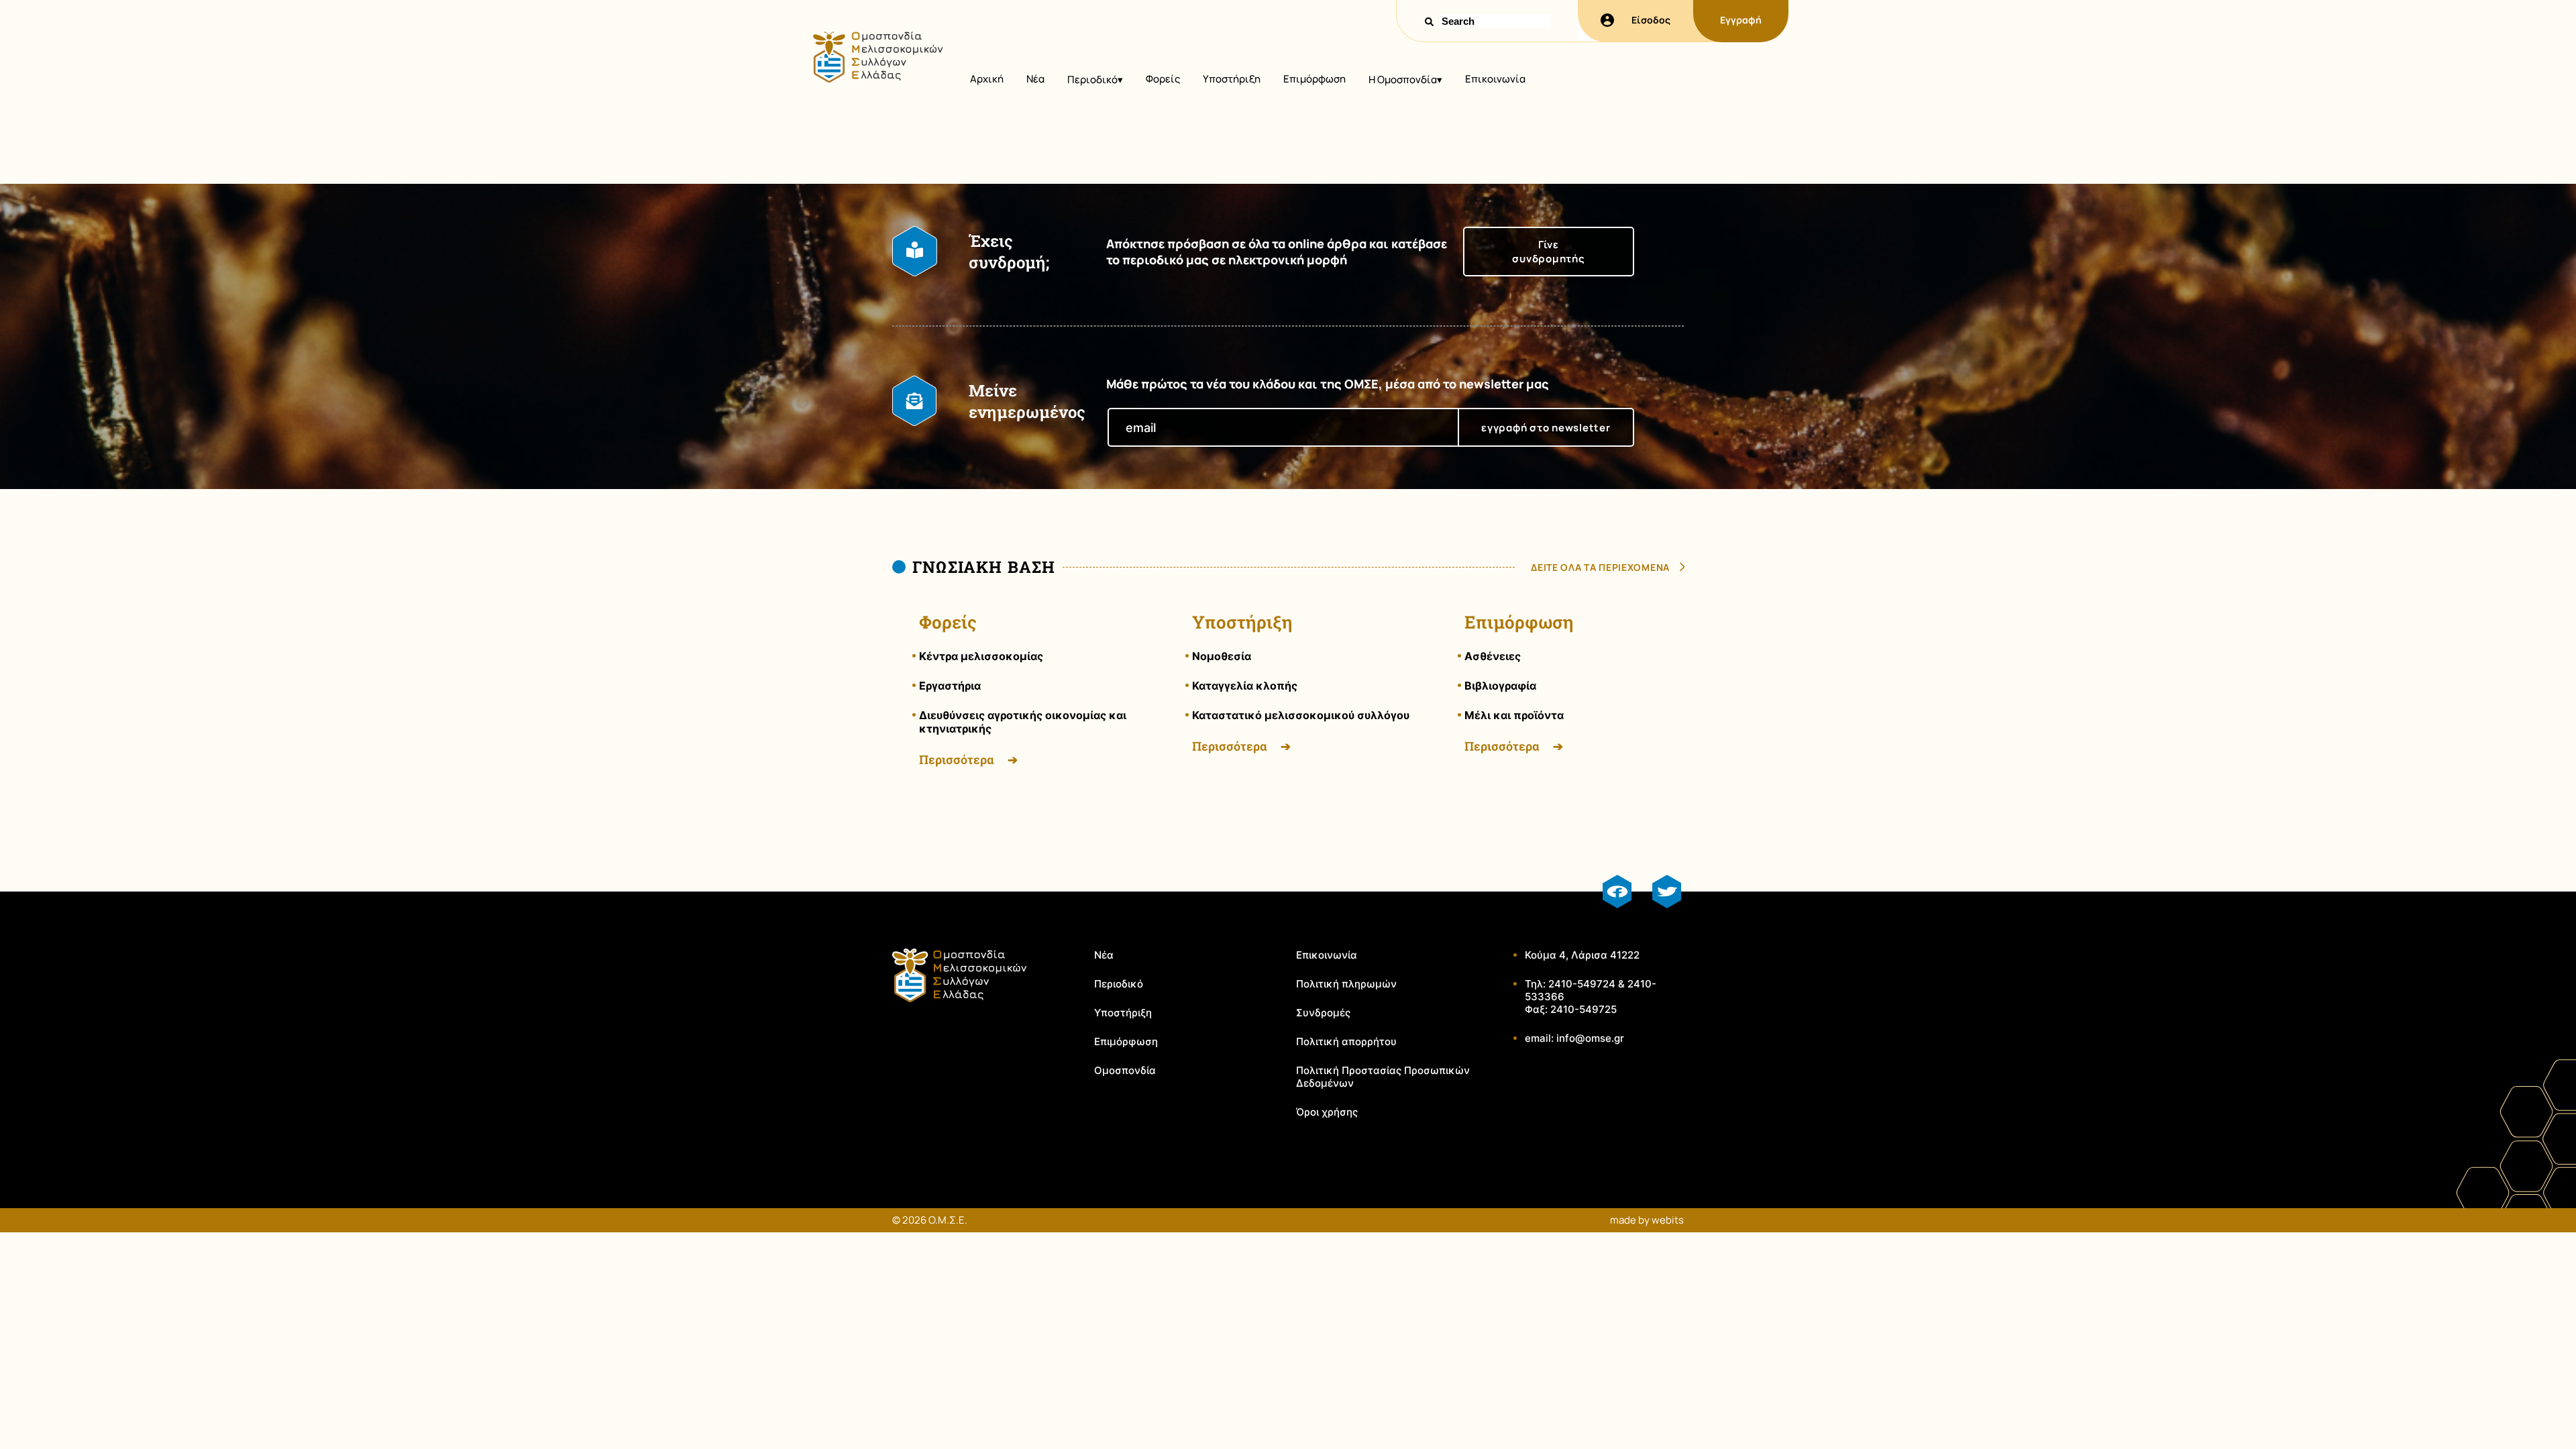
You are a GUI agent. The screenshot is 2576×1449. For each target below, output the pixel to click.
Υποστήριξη (1232, 79)
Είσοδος (1651, 20)
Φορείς (1163, 79)
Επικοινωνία (1495, 79)
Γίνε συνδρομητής (1548, 252)
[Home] (877, 79)
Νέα (1035, 79)
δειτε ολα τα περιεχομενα (1600, 567)
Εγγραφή (1741, 20)
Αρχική (987, 79)
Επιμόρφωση (1314, 79)
